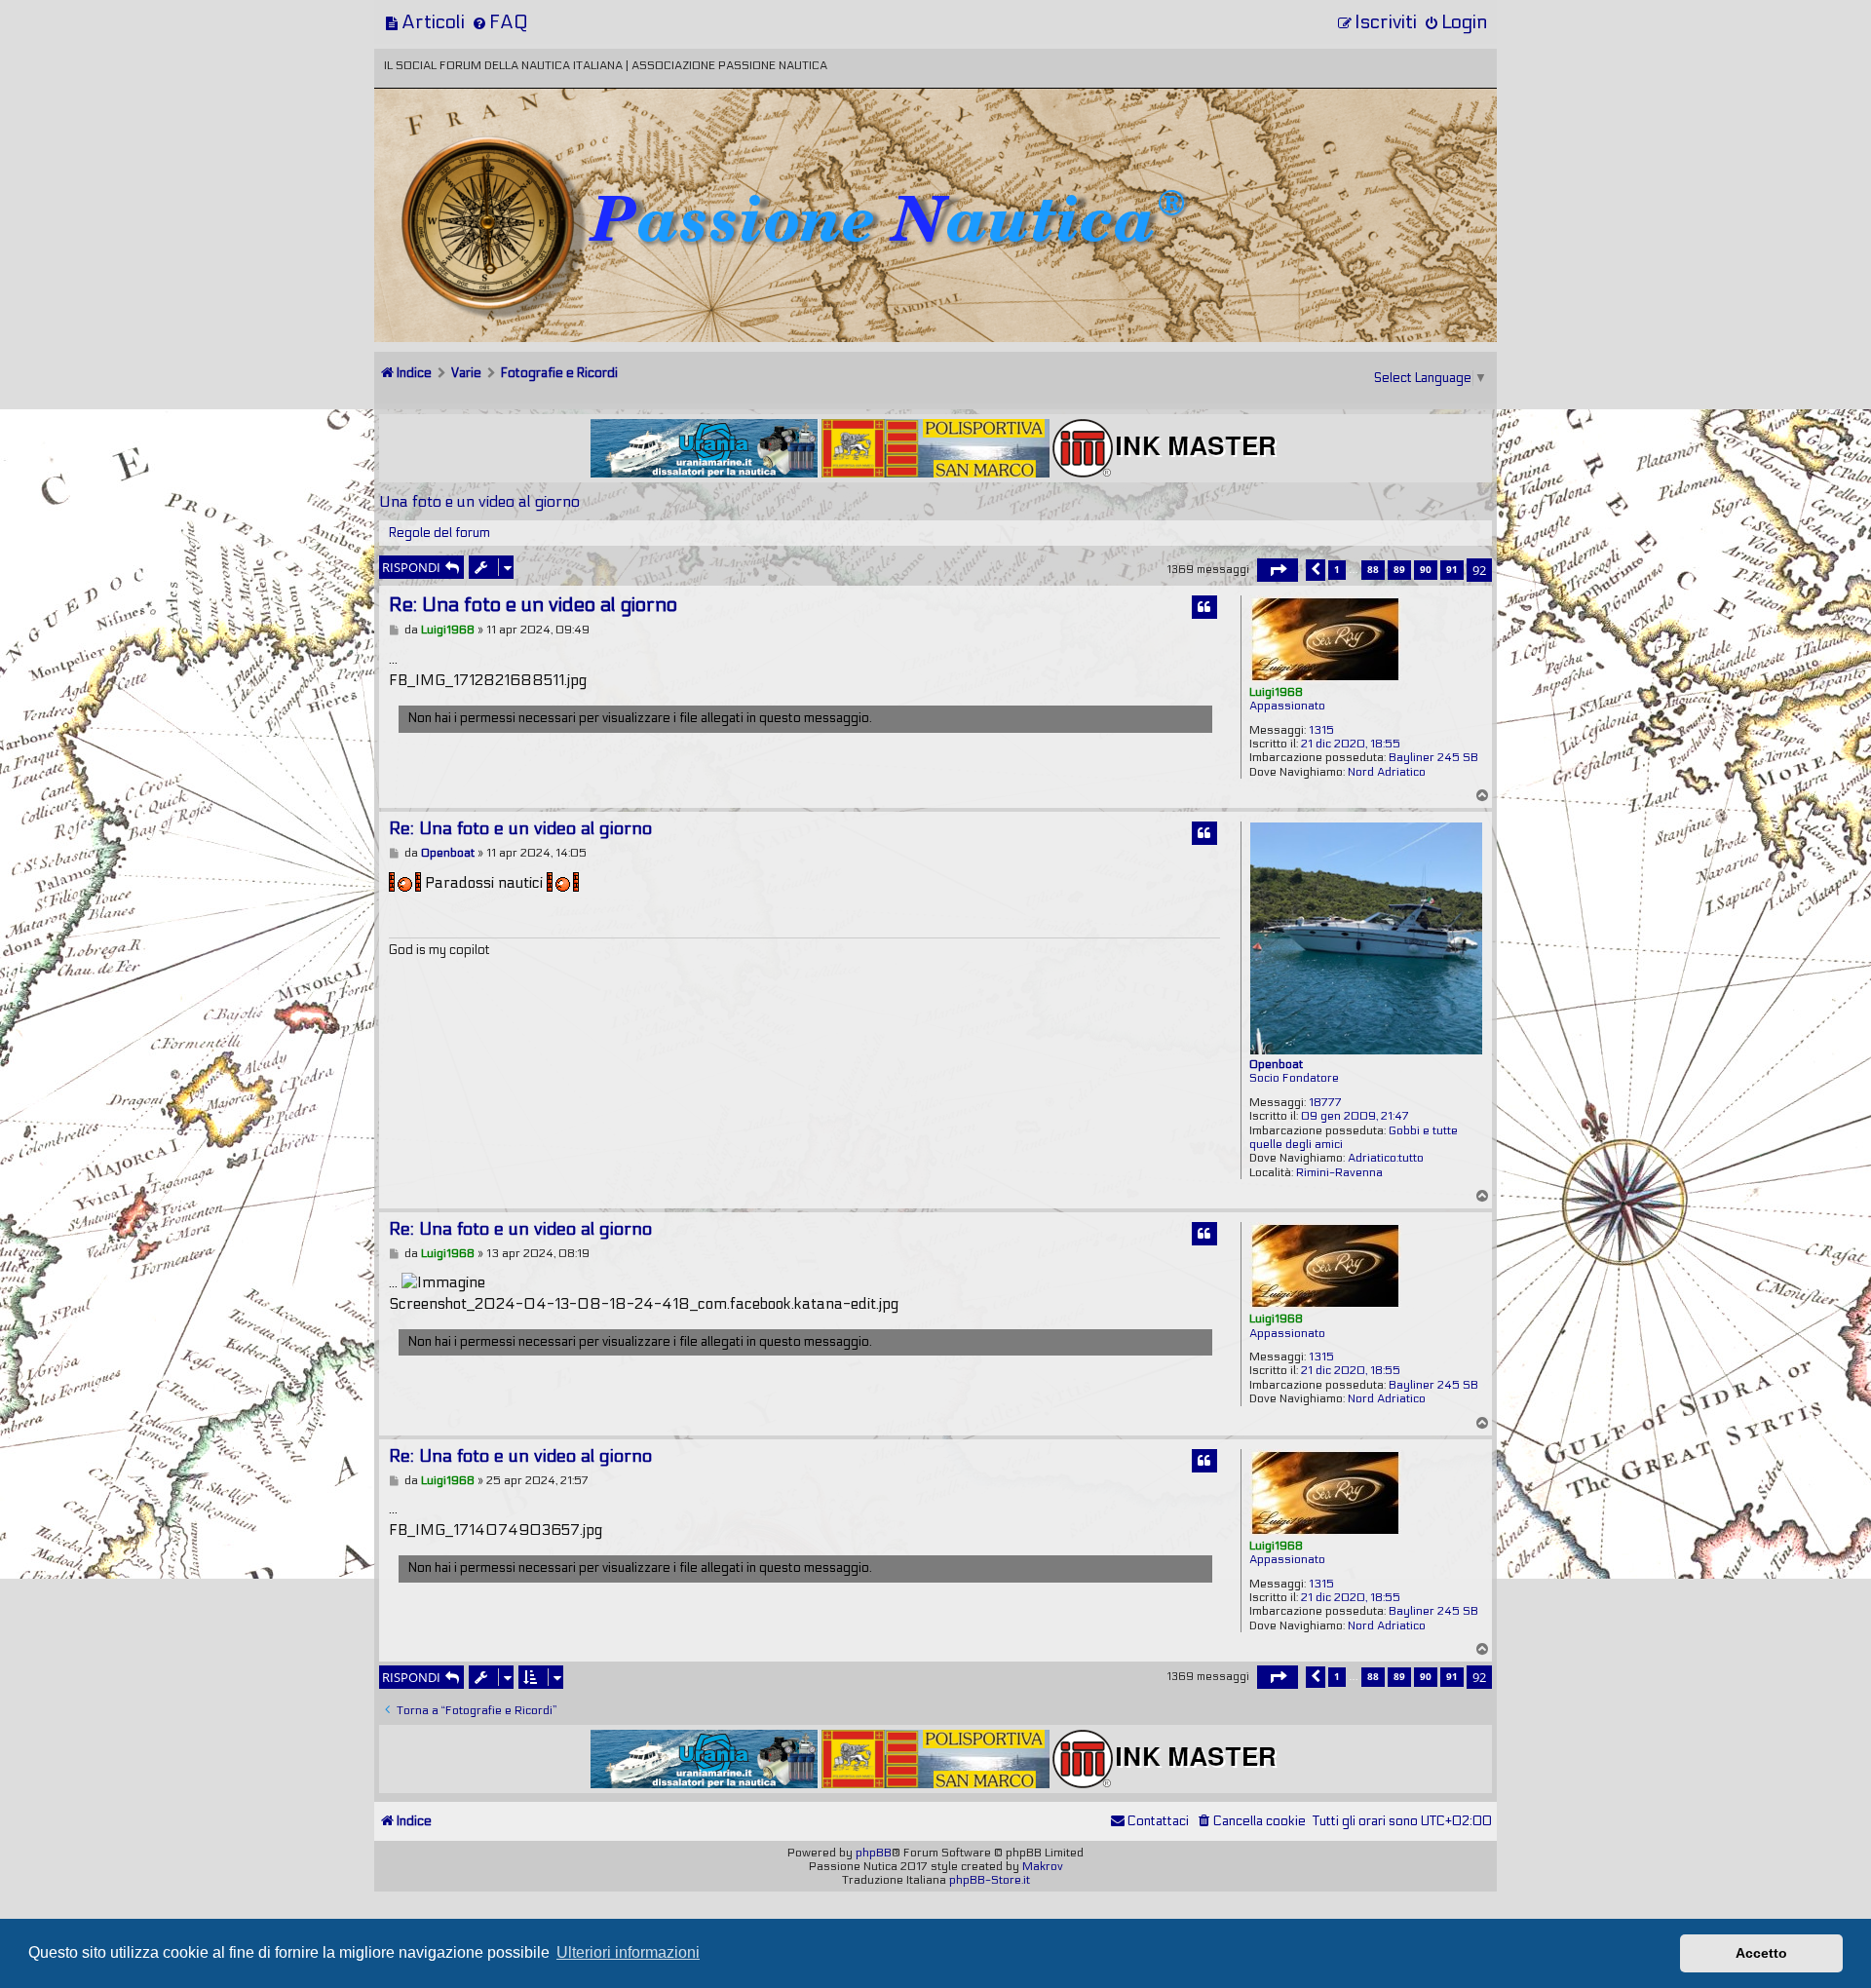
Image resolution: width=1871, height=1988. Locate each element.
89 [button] (1399, 569)
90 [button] (1426, 569)
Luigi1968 (1276, 692)
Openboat (1276, 1064)
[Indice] (510, 153)
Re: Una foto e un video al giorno (533, 605)
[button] (1278, 570)
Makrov (1043, 1866)
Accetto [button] (1761, 1953)
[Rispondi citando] (1204, 607)
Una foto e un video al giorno (479, 501)
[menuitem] (424, 22)
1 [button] (1337, 569)
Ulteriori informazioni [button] (628, 1952)
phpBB (874, 1853)
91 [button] (1452, 569)
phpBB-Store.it (990, 1880)
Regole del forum (439, 533)
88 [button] (1373, 569)
